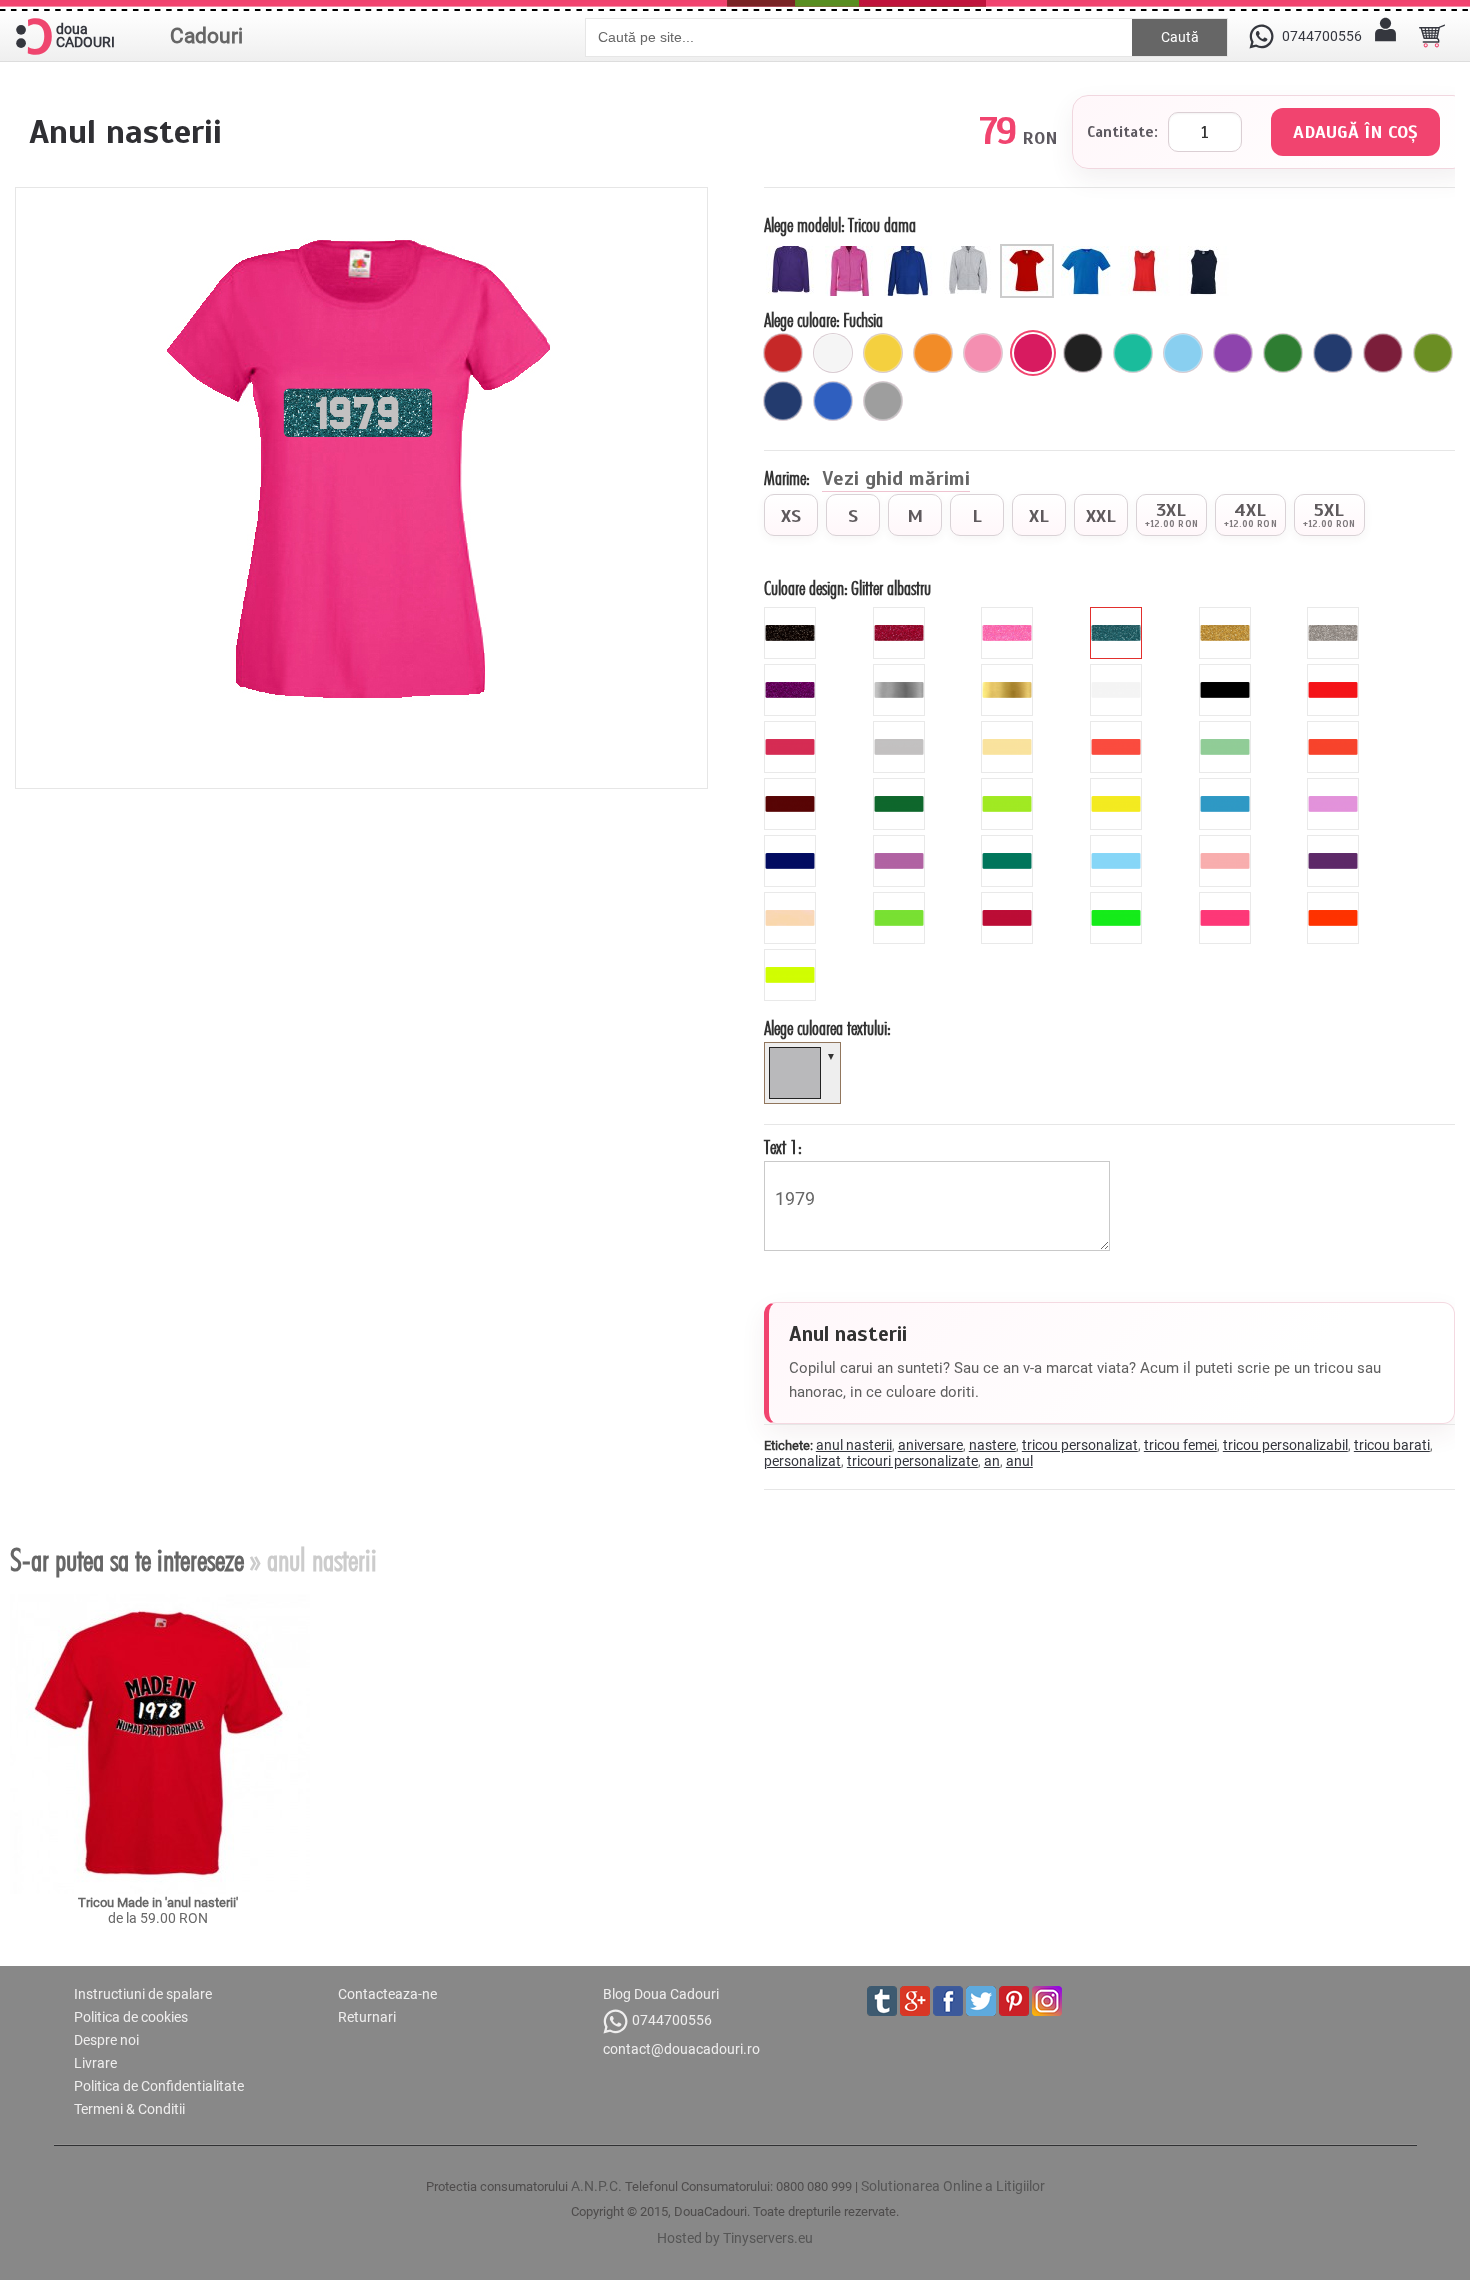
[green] (1009, 786)
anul (1019, 1461)
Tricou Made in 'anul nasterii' (158, 1902)
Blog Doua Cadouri (661, 1994)
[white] (1118, 672)
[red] (1335, 672)
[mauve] (1335, 786)
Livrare (95, 2063)
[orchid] (901, 843)
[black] (1227, 672)
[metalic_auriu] (1009, 672)
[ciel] (1183, 353)
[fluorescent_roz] (1227, 900)
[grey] (901, 729)
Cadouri (206, 36)
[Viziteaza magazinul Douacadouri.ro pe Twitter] (981, 2001)
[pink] (792, 729)
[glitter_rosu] (901, 615)
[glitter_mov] (792, 672)
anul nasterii (854, 1445)
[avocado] (1433, 353)
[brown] (792, 786)
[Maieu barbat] (1206, 252)
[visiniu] (1383, 353)
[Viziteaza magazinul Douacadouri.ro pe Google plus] (915, 2001)
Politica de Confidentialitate (159, 2086)
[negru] (1083, 353)
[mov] (1233, 353)
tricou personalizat (1080, 1445)
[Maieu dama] (1147, 252)
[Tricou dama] (1029, 252)
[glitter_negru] (792, 615)
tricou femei (1180, 1445)
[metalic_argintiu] (901, 672)
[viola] (1335, 843)
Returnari (367, 2017)
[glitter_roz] (1009, 615)
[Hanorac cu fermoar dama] (852, 252)
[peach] (1227, 843)
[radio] (791, 515)
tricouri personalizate (912, 1461)
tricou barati (1392, 1445)
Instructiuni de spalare (143, 1994)
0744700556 (672, 2020)
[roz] (983, 353)
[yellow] (1118, 786)
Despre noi (106, 2040)
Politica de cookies (131, 2017)
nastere (992, 1445)
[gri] (883, 401)
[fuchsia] (1033, 353)
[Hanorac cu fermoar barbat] (970, 252)
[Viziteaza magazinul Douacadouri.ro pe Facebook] (948, 2001)
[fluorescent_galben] (792, 957)
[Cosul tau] (1432, 36)
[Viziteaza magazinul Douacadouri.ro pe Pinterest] (1014, 2001)
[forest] (901, 786)
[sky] (1118, 843)
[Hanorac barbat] (911, 252)
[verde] (1283, 353)
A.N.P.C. (596, 2186)
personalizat (802, 1461)
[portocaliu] (933, 353)
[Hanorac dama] (793, 252)
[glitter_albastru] (1118, 615)
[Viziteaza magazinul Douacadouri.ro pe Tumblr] (882, 2001)
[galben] (883, 353)
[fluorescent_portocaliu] (1335, 900)
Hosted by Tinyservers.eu (735, 2238)
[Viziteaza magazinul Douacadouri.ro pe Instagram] (1047, 2001)
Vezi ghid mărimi (896, 480)
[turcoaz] (1133, 353)
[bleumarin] (783, 401)
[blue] (1227, 786)
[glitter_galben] (1227, 615)
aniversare (930, 1445)
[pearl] (792, 900)
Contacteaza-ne (387, 1994)
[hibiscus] (1118, 729)
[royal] (833, 401)
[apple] (901, 900)
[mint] (1227, 729)
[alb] (833, 353)
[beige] (1009, 729)
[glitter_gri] (1335, 615)
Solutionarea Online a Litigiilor (953, 2186)
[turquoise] (1009, 843)
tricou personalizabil (1285, 1445)
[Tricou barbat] (1088, 252)
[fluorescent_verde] (1118, 900)
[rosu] (783, 353)
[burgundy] (1009, 900)
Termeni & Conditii (129, 2109)
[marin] (1333, 353)
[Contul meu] (1385, 36)
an (992, 1461)
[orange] (1335, 729)
